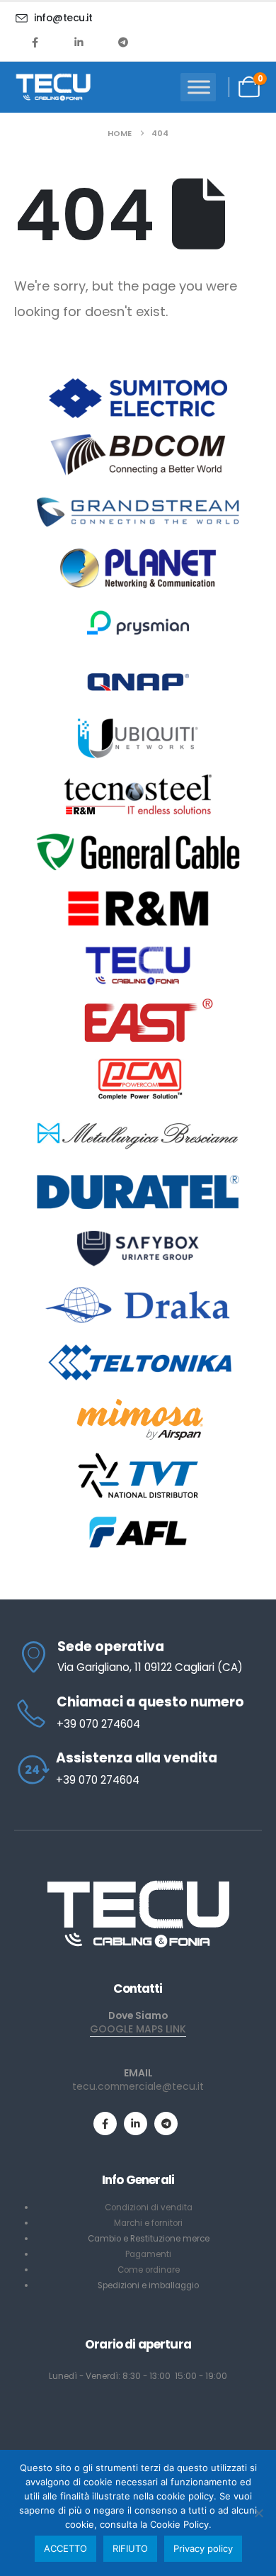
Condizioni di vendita (149, 2207)
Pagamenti (148, 2254)
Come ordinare (149, 2270)
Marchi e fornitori (148, 2223)
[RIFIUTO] (258, 2513)
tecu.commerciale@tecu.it (138, 2086)
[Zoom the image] (138, 1885)
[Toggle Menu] (199, 87)
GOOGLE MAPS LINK (138, 2029)
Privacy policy (203, 2548)
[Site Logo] (53, 87)
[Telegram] (123, 42)
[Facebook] (35, 42)
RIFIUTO (130, 2548)
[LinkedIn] (79, 42)
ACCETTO (65, 2548)
